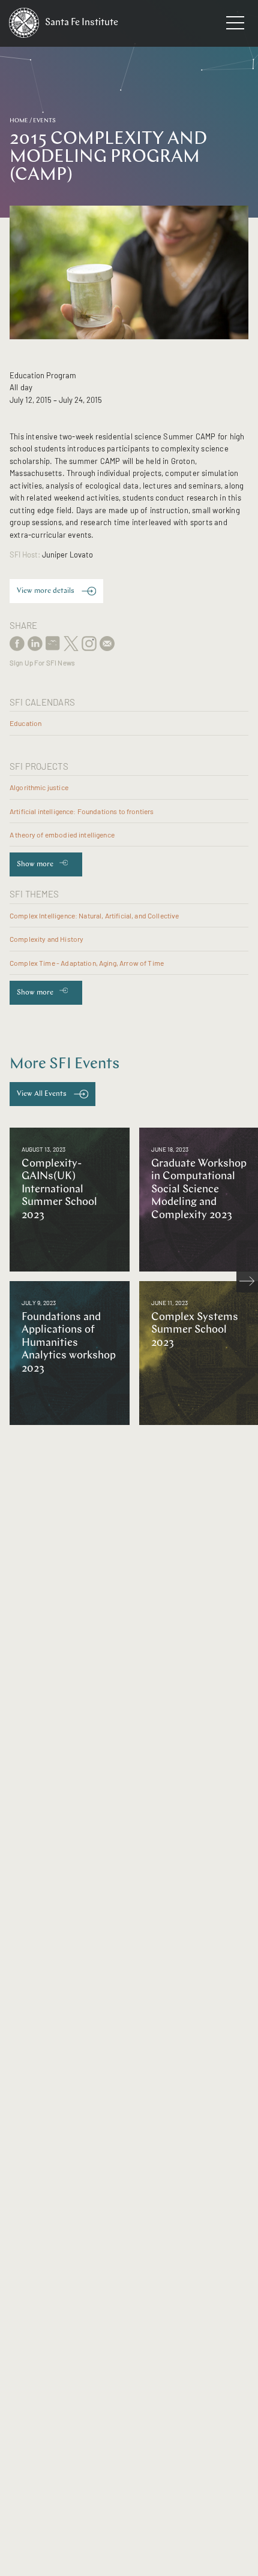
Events (44, 121)
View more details (46, 591)
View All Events (42, 1094)
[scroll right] (247, 1282)
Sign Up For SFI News (42, 663)
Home (19, 121)
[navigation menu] (235, 25)
